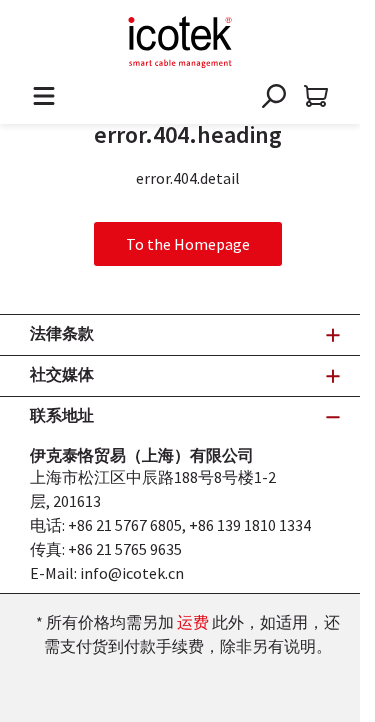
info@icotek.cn (132, 573)
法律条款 (62, 333)
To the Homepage (188, 244)
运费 (193, 622)
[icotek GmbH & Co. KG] (180, 42)
